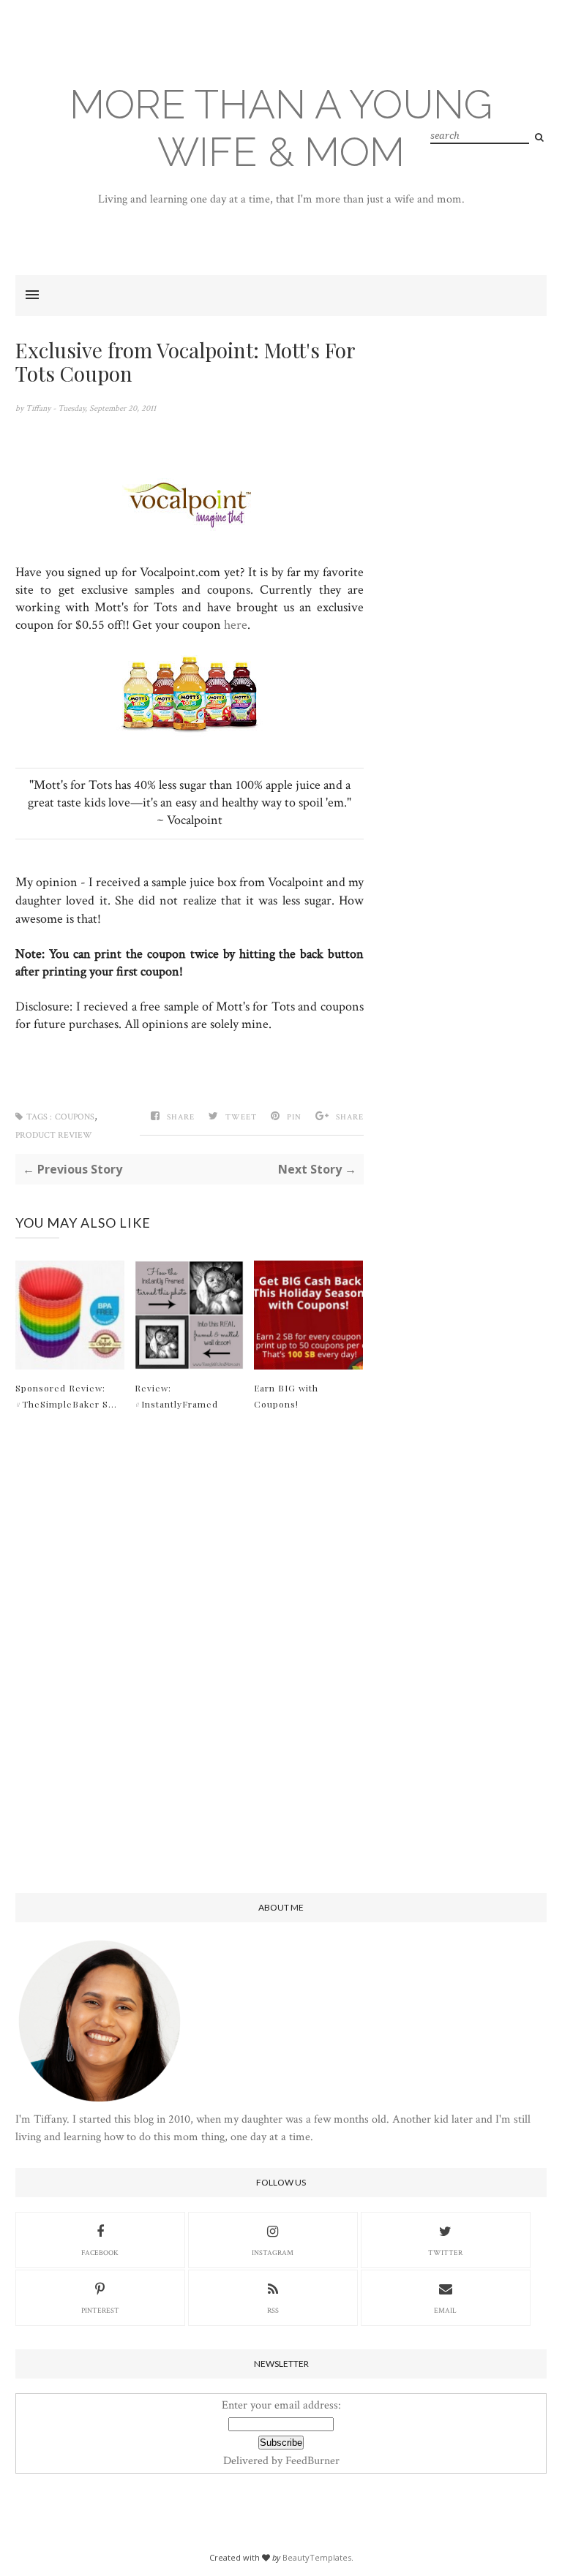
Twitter (445, 2253)
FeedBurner (312, 2461)
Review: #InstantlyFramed (176, 1396)
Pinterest (100, 2311)
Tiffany (39, 408)
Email (445, 2311)
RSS (273, 2311)
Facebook (100, 2253)
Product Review (54, 1135)
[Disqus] (190, 1653)
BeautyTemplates (317, 2557)
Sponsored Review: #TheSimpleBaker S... (66, 1396)
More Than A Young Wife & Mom (281, 128)
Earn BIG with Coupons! (286, 1396)
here (236, 625)
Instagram (273, 2253)
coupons (75, 1117)
